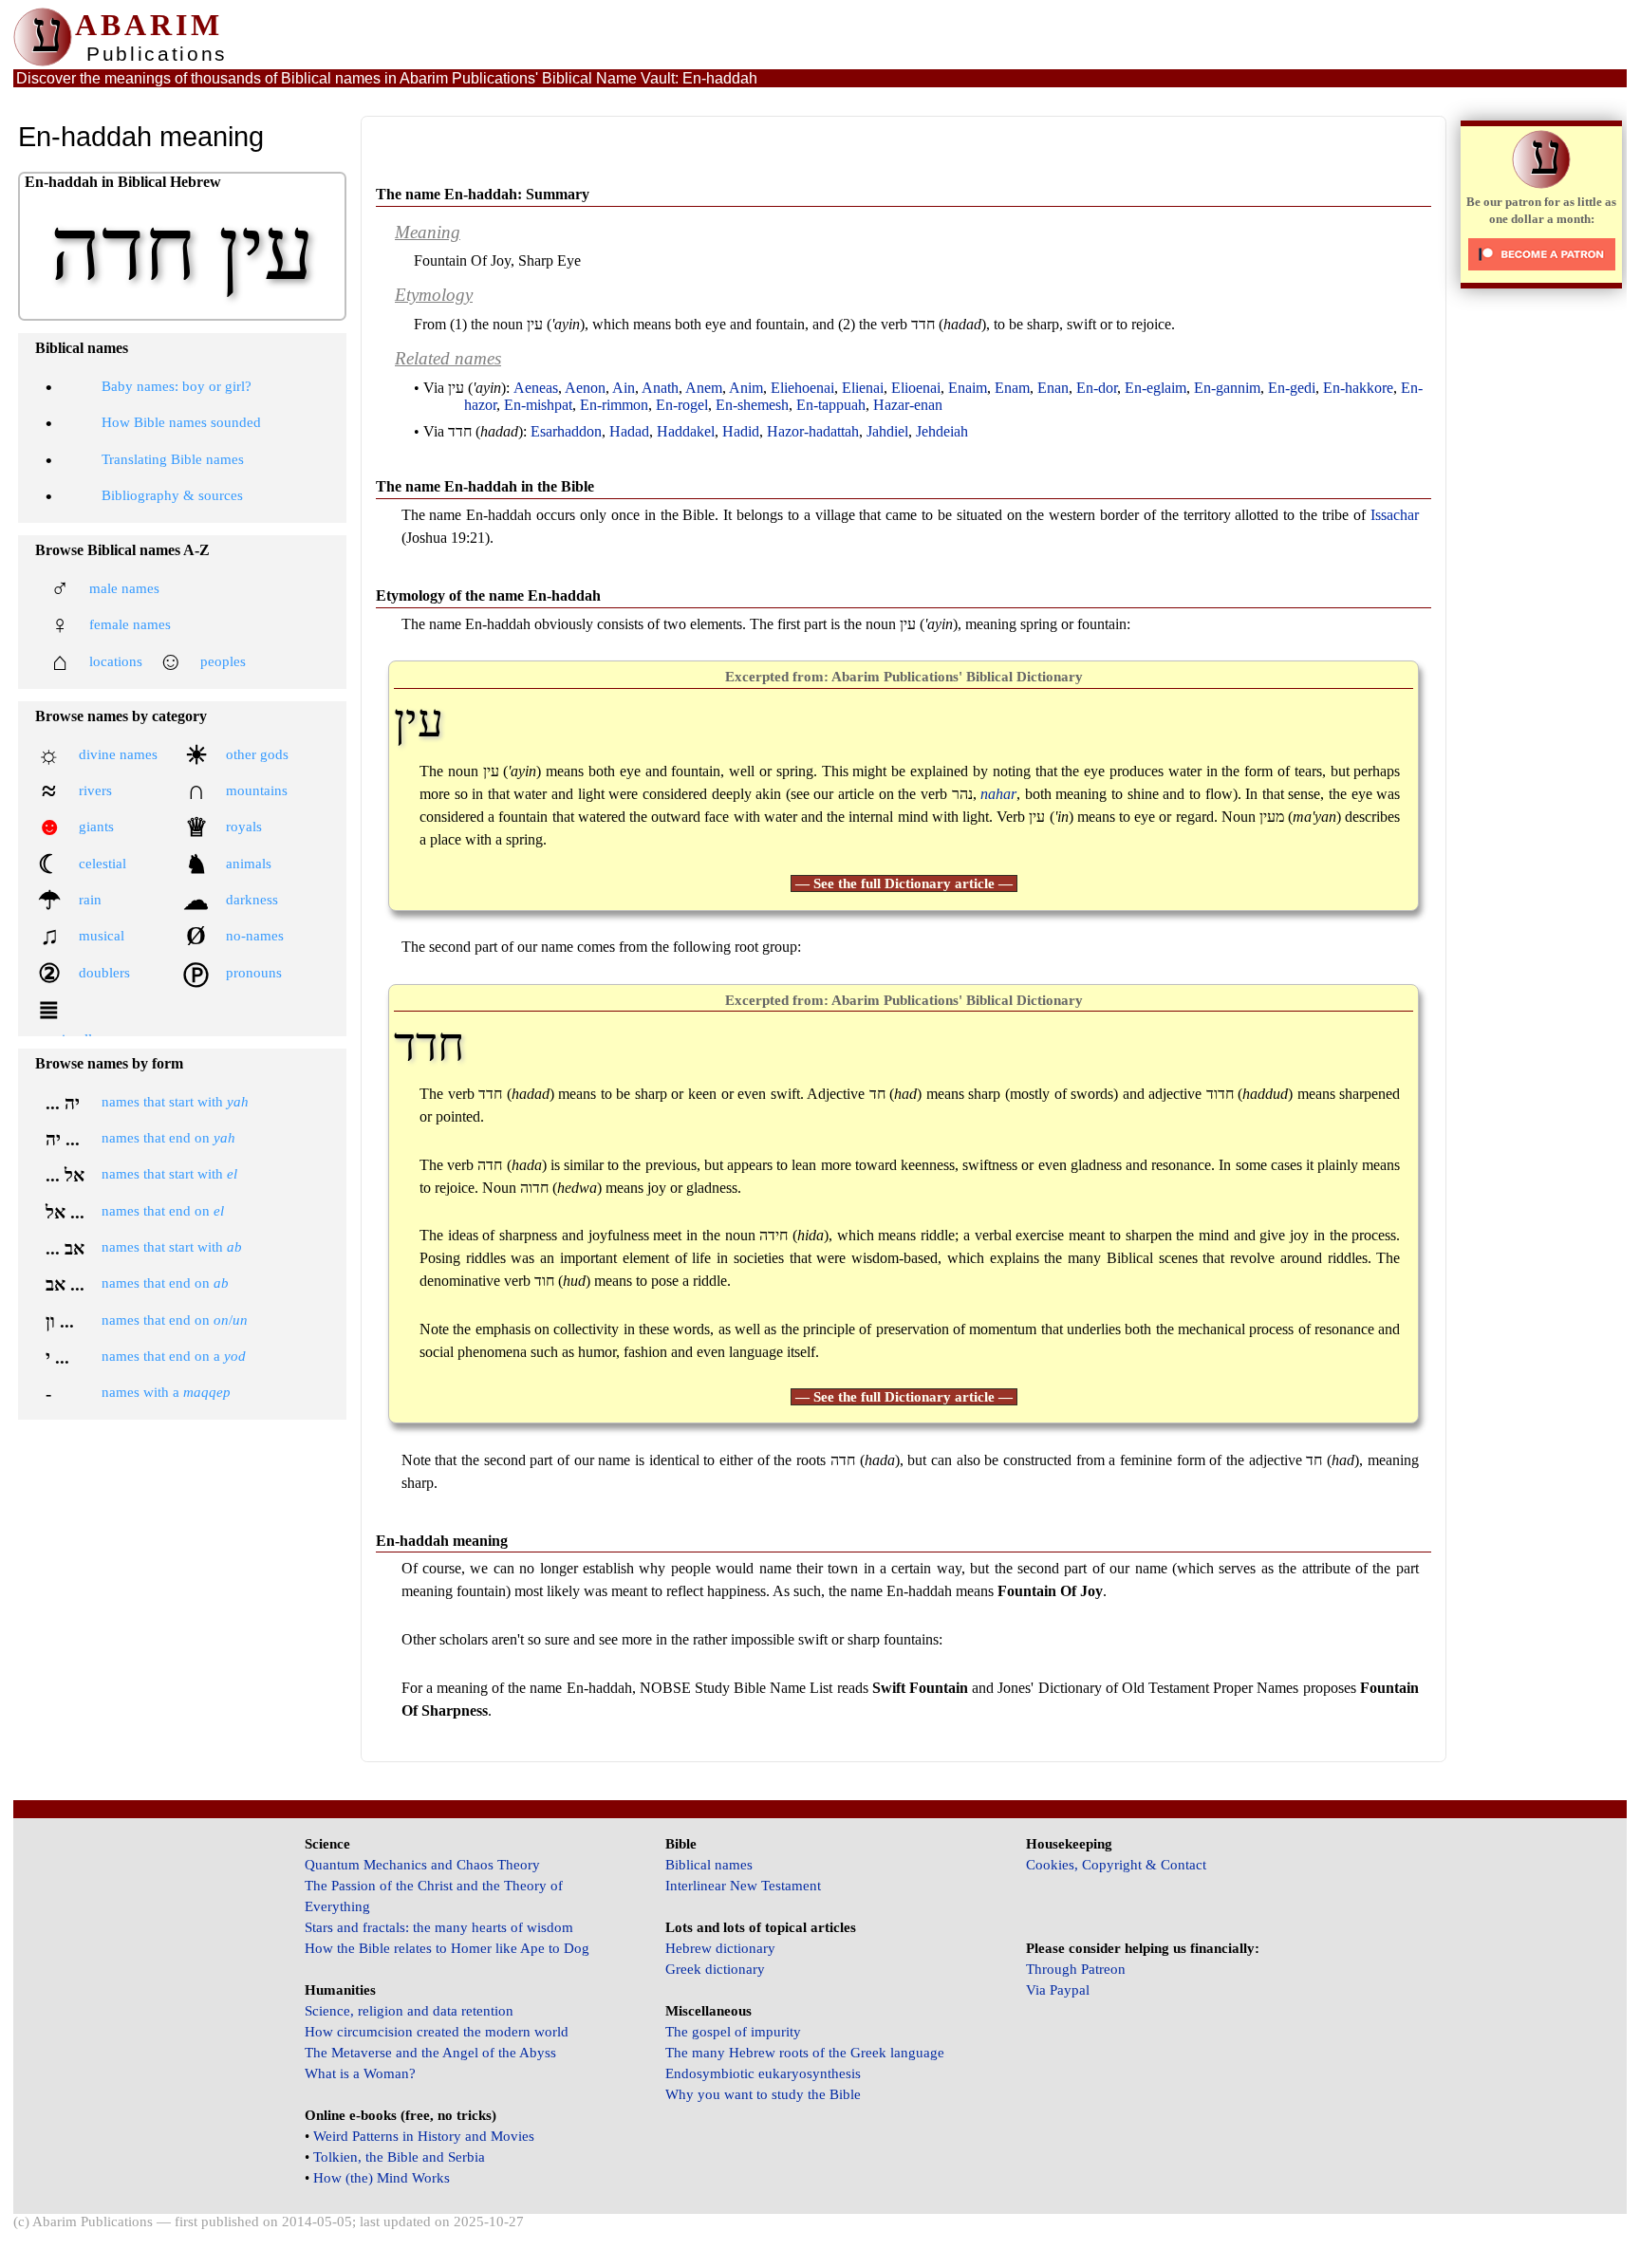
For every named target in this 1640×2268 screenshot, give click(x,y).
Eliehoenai (802, 388)
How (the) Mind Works (382, 2178)
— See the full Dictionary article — (904, 883)
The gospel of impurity (733, 2032)
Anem (704, 388)
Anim (746, 388)
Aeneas (536, 388)
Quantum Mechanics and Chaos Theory (422, 1865)
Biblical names (709, 1865)
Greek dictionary (715, 1969)
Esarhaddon (566, 431)
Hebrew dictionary (720, 1948)
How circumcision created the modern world (437, 2032)
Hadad (629, 431)
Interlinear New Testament (743, 1886)
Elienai (863, 388)
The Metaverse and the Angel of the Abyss (430, 2053)
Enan (1053, 388)
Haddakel (686, 431)
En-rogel (682, 405)
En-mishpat (538, 405)
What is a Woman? (360, 2073)
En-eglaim (1155, 388)
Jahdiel (887, 431)
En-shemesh (752, 405)
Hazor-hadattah (813, 431)
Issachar (1395, 515)
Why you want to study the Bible (763, 2094)
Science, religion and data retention (409, 2011)
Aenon (585, 388)
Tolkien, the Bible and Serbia (399, 2157)
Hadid (741, 431)
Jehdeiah (942, 431)
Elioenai (916, 388)
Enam (1012, 388)
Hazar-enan (908, 405)
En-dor (1097, 388)
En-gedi (1292, 388)
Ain (624, 388)
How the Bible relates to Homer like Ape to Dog (447, 1948)
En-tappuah (831, 405)
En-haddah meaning (442, 1541)
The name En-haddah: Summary (483, 194)
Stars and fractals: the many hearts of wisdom (439, 1927)
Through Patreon (1076, 1969)
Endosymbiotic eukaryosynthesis (763, 2073)
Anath (660, 388)
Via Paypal (1058, 1990)
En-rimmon (614, 405)
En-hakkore (1358, 388)
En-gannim (1227, 388)
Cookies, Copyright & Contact (1116, 1865)
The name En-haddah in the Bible (485, 486)
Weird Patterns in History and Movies (424, 2136)
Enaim (968, 388)
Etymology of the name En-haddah (488, 595)
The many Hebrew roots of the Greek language (805, 2053)
